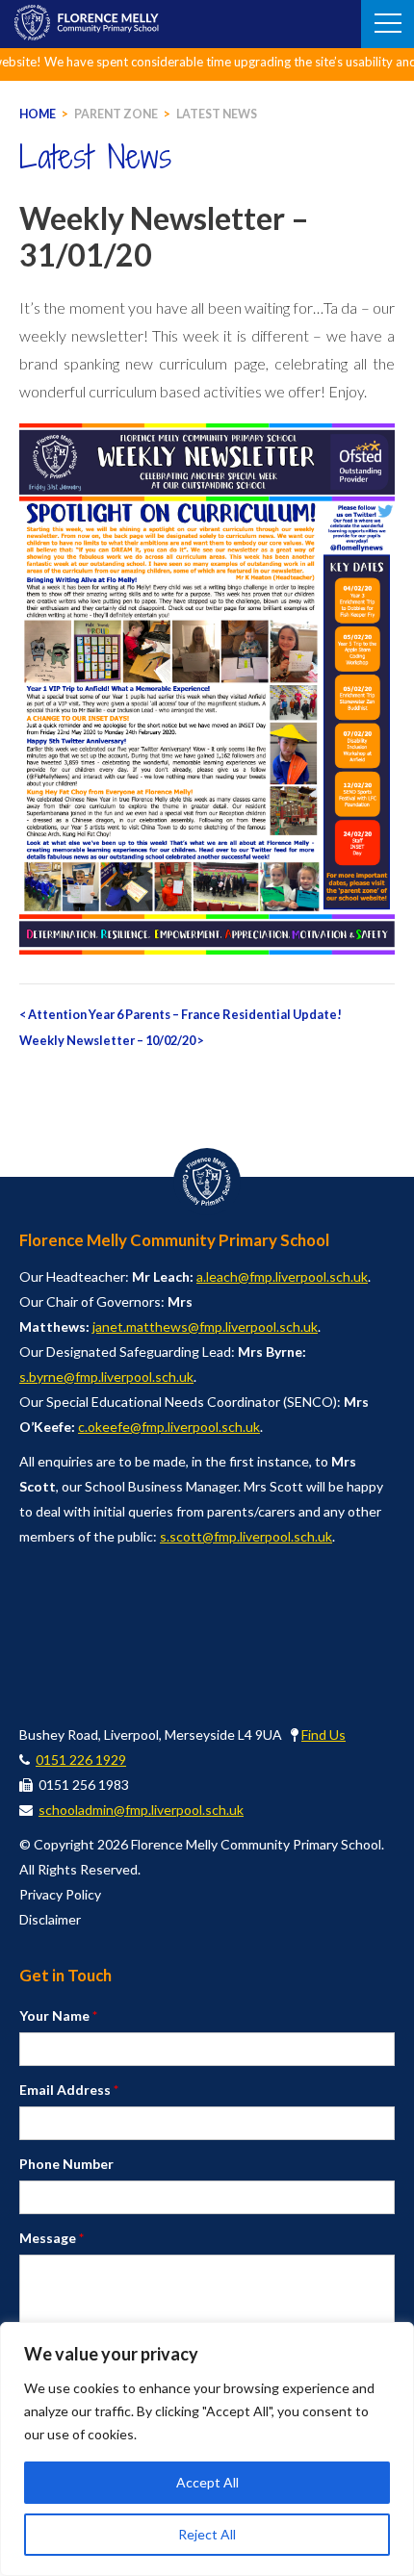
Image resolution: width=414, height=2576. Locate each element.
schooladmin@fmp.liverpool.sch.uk (141, 1810)
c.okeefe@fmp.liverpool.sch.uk (169, 1427)
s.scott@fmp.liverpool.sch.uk (246, 1536)
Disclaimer (50, 1919)
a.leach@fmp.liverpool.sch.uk (282, 1276)
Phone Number (66, 2164)
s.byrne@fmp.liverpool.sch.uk (106, 1377)
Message (52, 2238)
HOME (38, 114)
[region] (207, 2449)
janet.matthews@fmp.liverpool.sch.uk (205, 1326)
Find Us (323, 1734)
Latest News (217, 114)
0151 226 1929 (81, 1760)
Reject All (207, 2534)
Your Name (58, 2015)
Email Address (69, 2090)
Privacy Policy (60, 1894)
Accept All (207, 2482)
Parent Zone (116, 114)
